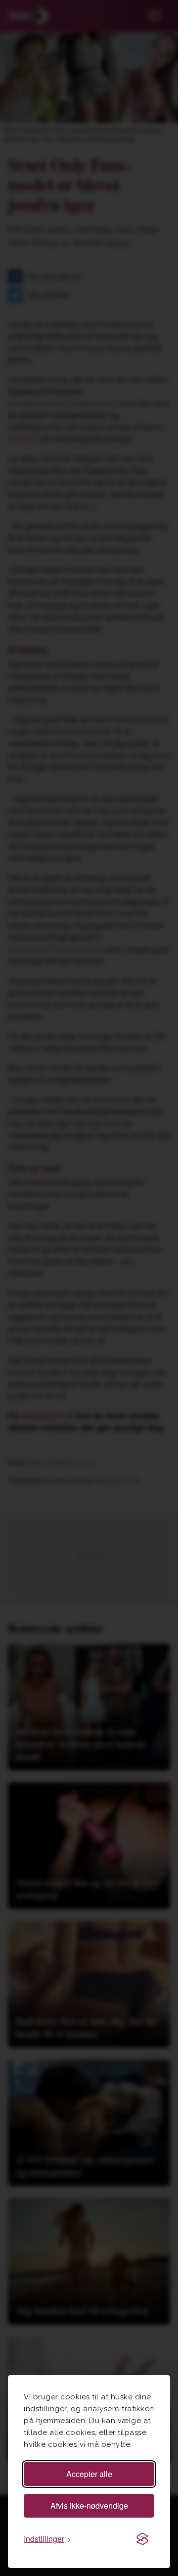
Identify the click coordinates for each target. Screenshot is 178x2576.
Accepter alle (89, 2474)
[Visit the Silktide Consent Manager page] (142, 2539)
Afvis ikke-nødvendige (89, 2505)
